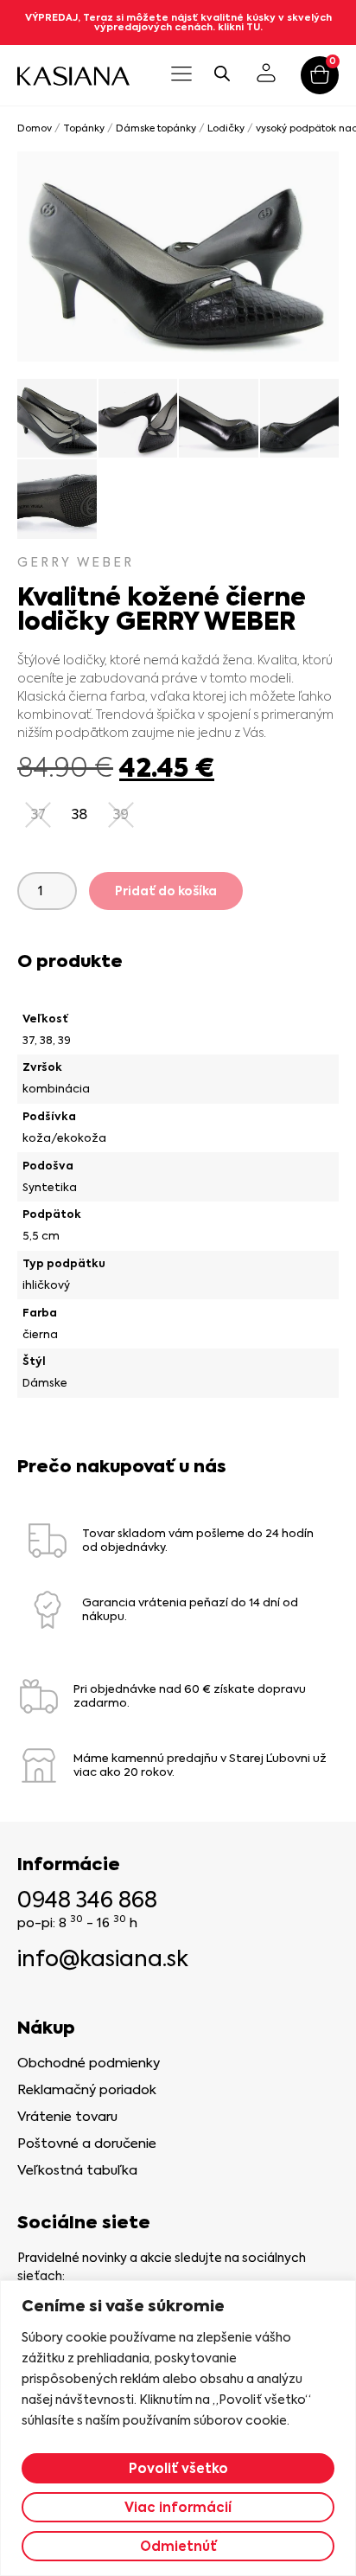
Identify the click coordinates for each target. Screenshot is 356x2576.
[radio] (79, 815)
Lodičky (226, 128)
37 (29, 1040)
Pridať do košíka (166, 891)
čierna (40, 1334)
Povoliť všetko (178, 2468)
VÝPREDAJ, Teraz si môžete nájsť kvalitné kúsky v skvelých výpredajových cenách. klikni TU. (178, 22)
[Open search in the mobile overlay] (222, 73)
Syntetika (50, 1187)
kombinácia (56, 1089)
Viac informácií (178, 2507)
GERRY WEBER (76, 562)
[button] (181, 75)
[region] (178, 2428)
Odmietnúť (178, 2546)
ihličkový (46, 1285)
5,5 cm (41, 1236)
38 (46, 1040)
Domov (35, 128)
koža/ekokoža (64, 1138)
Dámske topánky (156, 128)
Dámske (45, 1383)
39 (64, 1040)
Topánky (84, 128)
